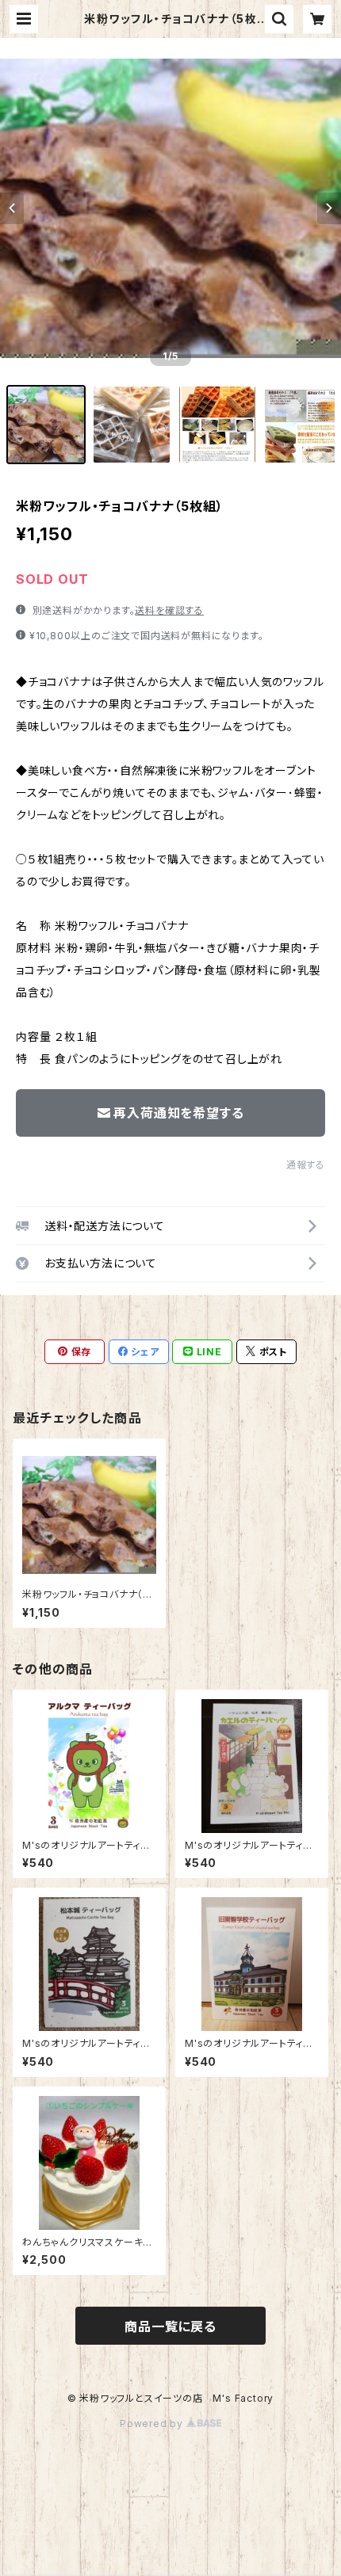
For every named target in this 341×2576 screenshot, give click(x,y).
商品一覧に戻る (170, 2326)
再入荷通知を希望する (178, 1113)
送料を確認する (169, 610)
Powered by (153, 2424)
